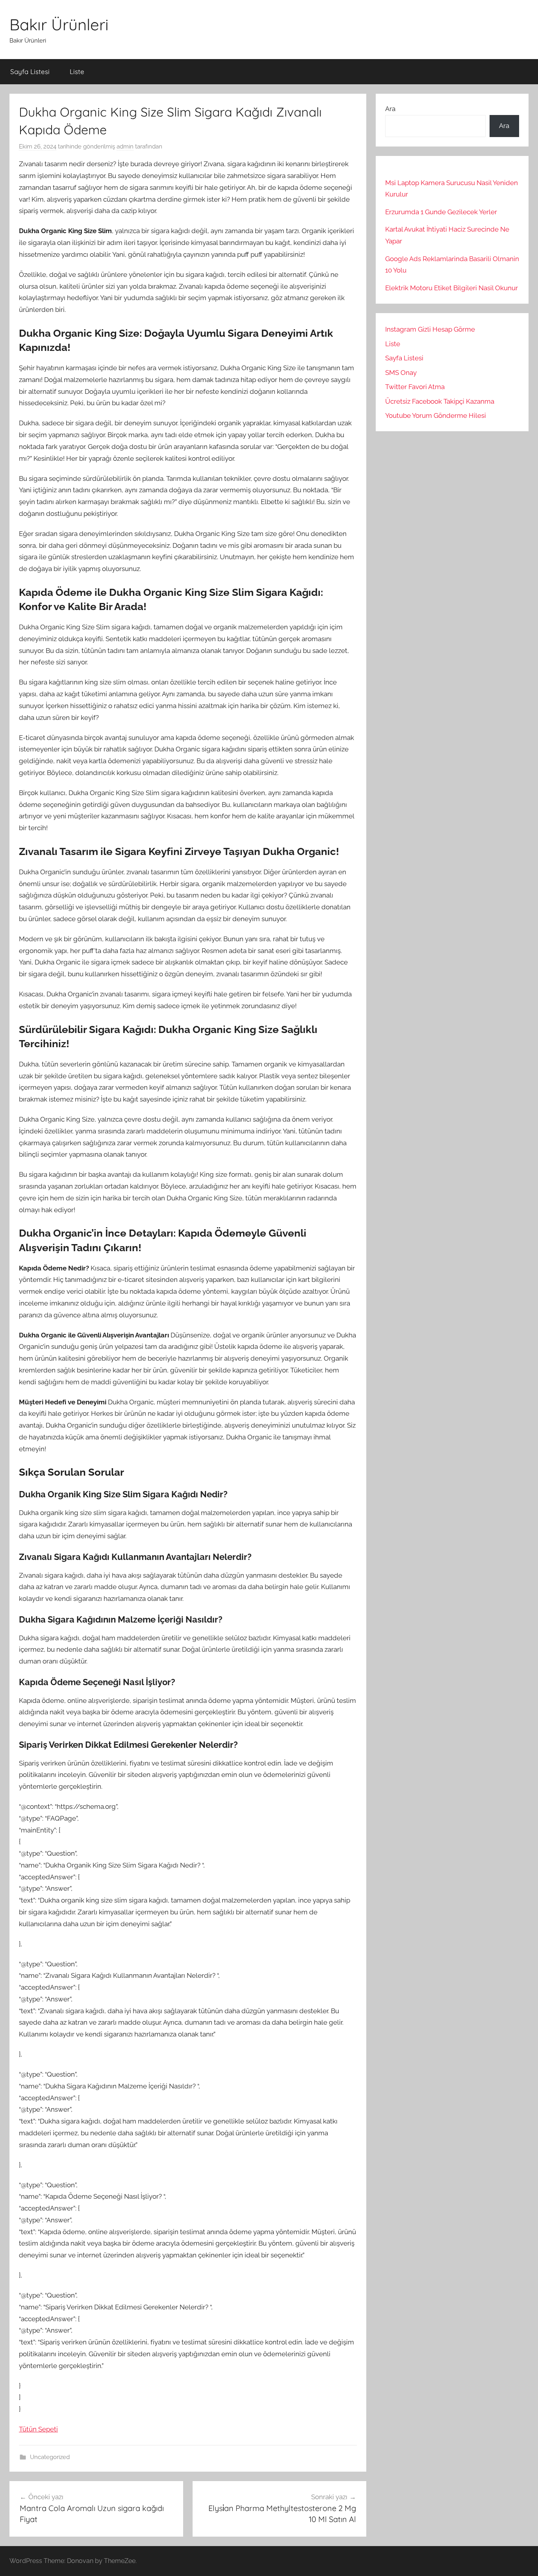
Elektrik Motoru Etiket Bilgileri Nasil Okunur (452, 288)
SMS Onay (401, 373)
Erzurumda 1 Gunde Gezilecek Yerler (441, 212)
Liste (77, 71)
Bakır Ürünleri (59, 24)
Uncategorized (50, 2457)
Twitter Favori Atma (415, 387)
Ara (390, 109)
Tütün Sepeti (38, 2429)
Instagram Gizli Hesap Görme (430, 329)
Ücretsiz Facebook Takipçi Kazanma (440, 401)
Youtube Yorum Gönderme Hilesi (436, 415)
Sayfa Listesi (30, 71)
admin (125, 147)
